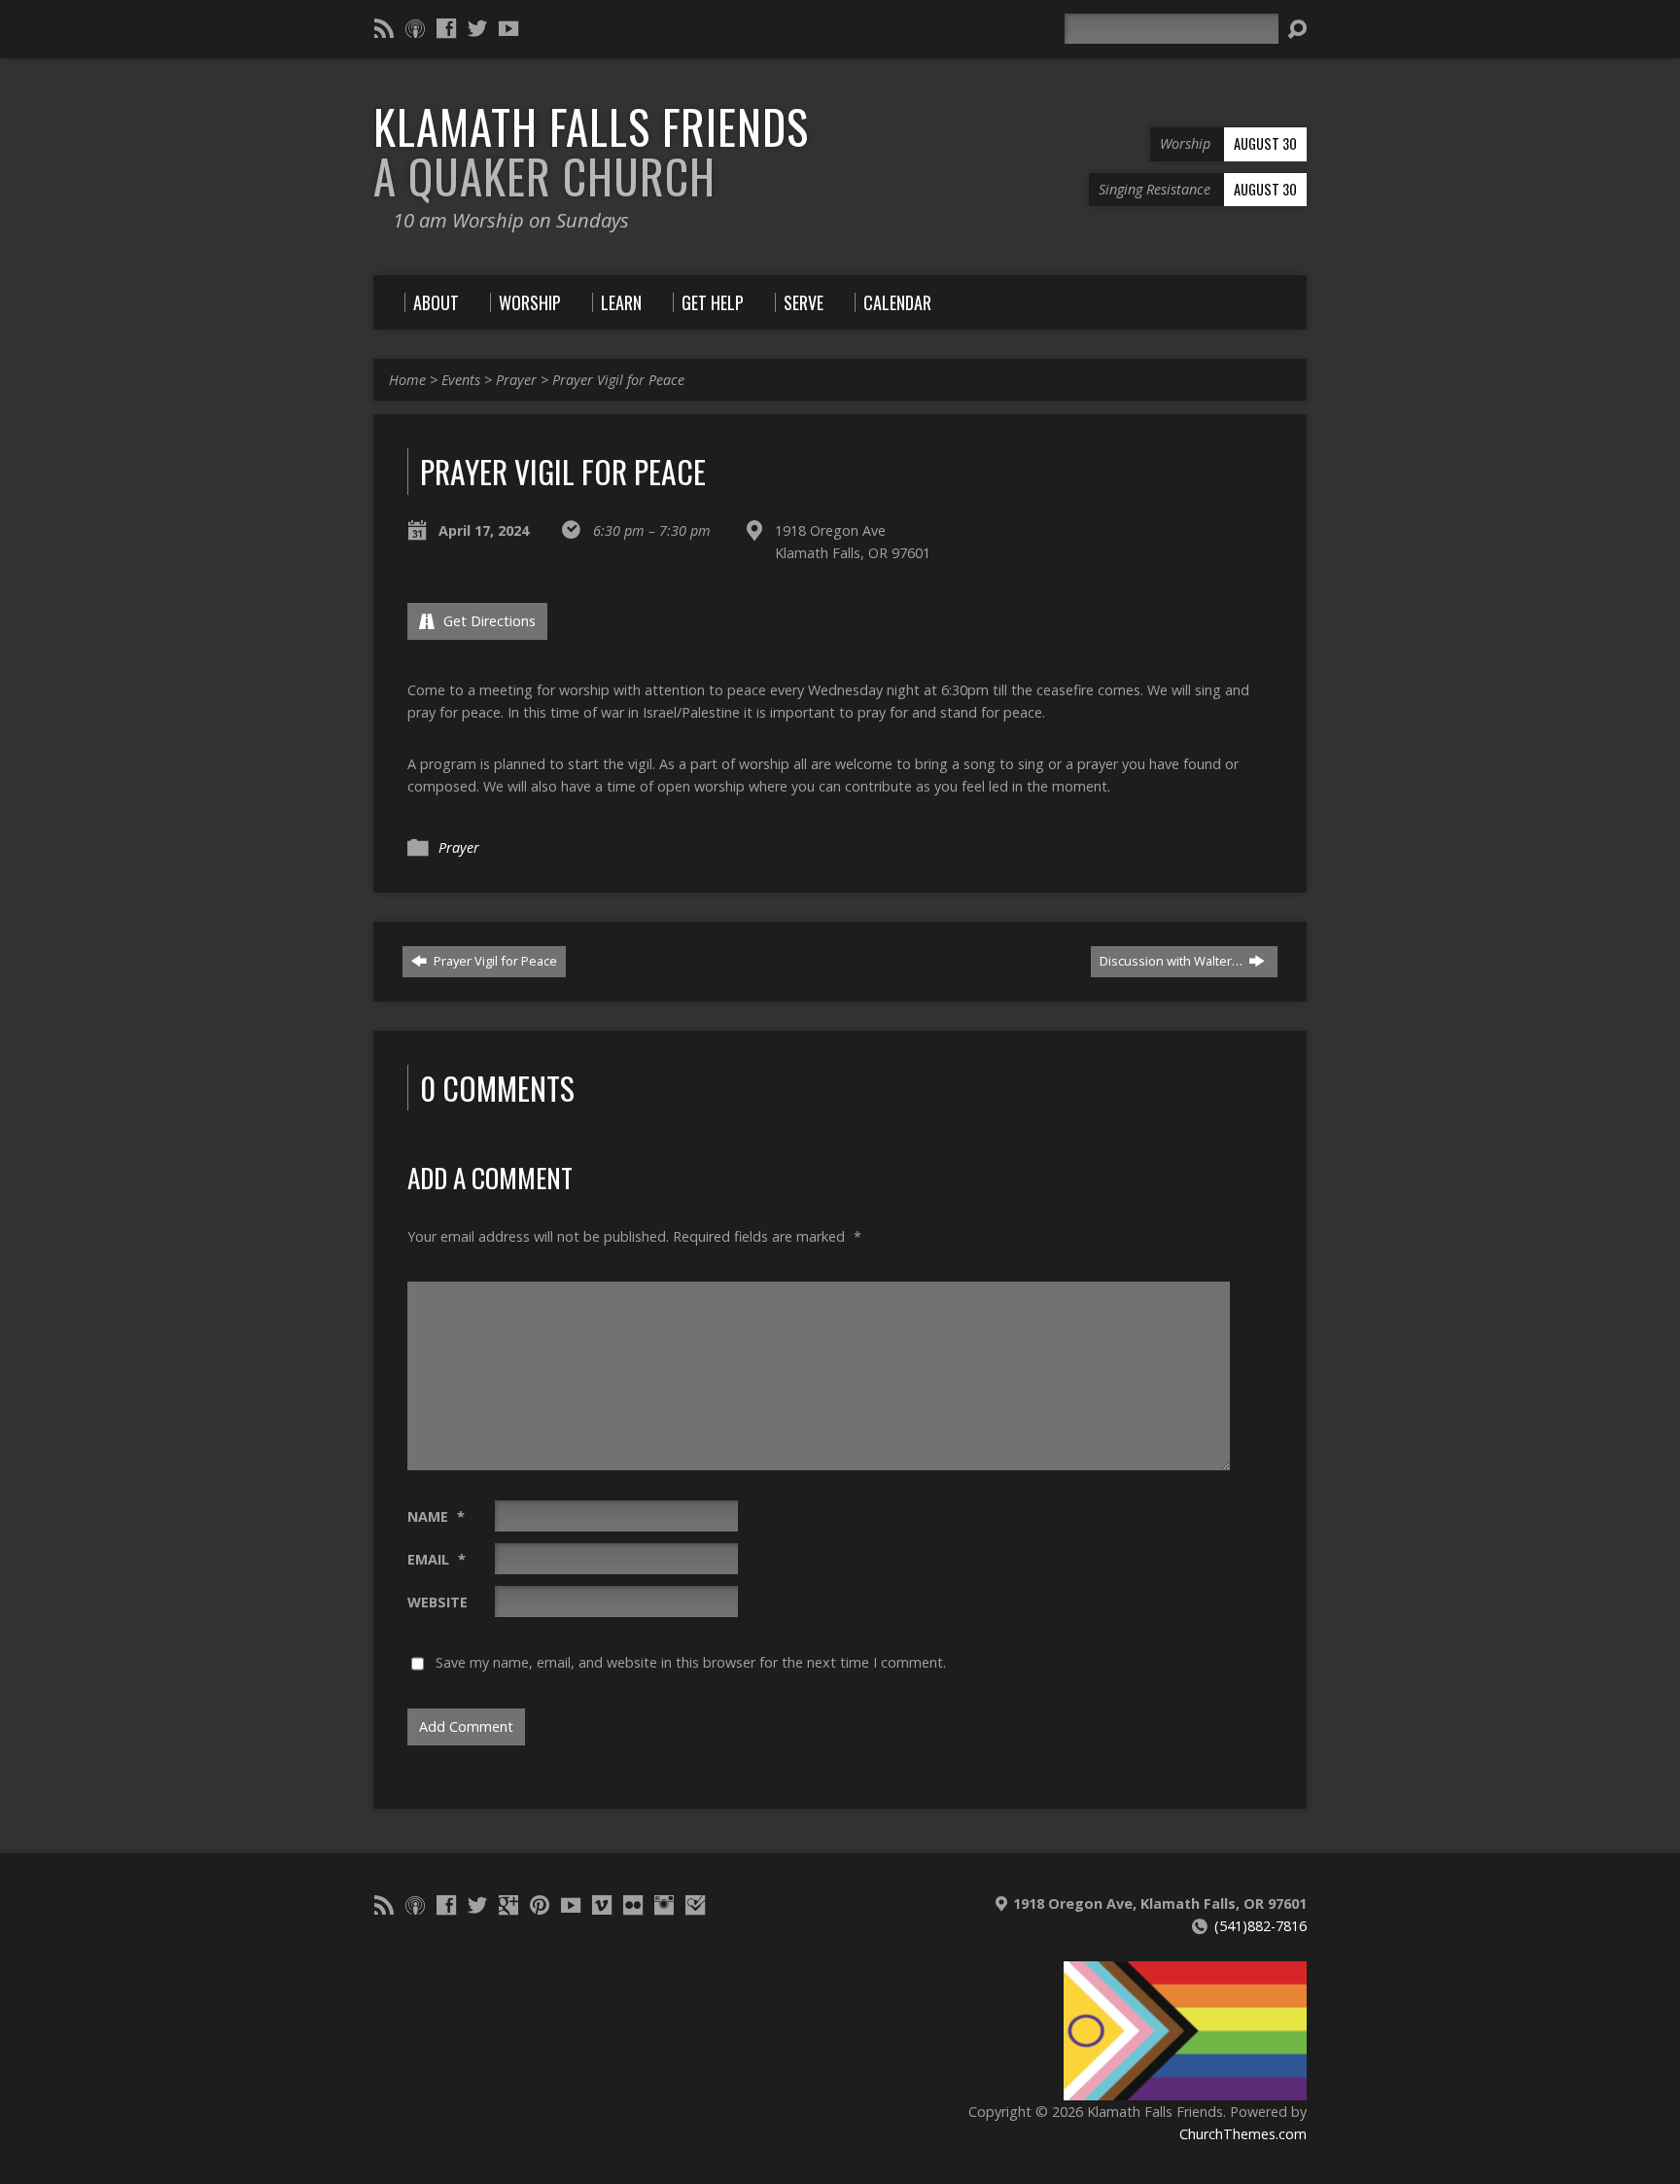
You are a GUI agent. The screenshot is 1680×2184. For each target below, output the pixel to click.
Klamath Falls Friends (591, 151)
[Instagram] (664, 1905)
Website (437, 1602)
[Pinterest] (540, 1905)
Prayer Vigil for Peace (618, 380)
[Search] (1297, 29)
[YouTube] (508, 28)
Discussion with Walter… (1172, 961)
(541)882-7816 (1260, 1926)
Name (436, 1516)
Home (407, 380)
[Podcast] (415, 28)
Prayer (516, 380)
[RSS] (384, 28)
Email (437, 1559)
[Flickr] (633, 1905)
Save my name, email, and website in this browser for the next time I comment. (691, 1662)
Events (461, 380)
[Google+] (508, 1905)
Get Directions (488, 621)
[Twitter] (477, 28)
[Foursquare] (695, 1905)
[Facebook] (446, 28)
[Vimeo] (602, 1905)
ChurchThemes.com (1243, 2134)
